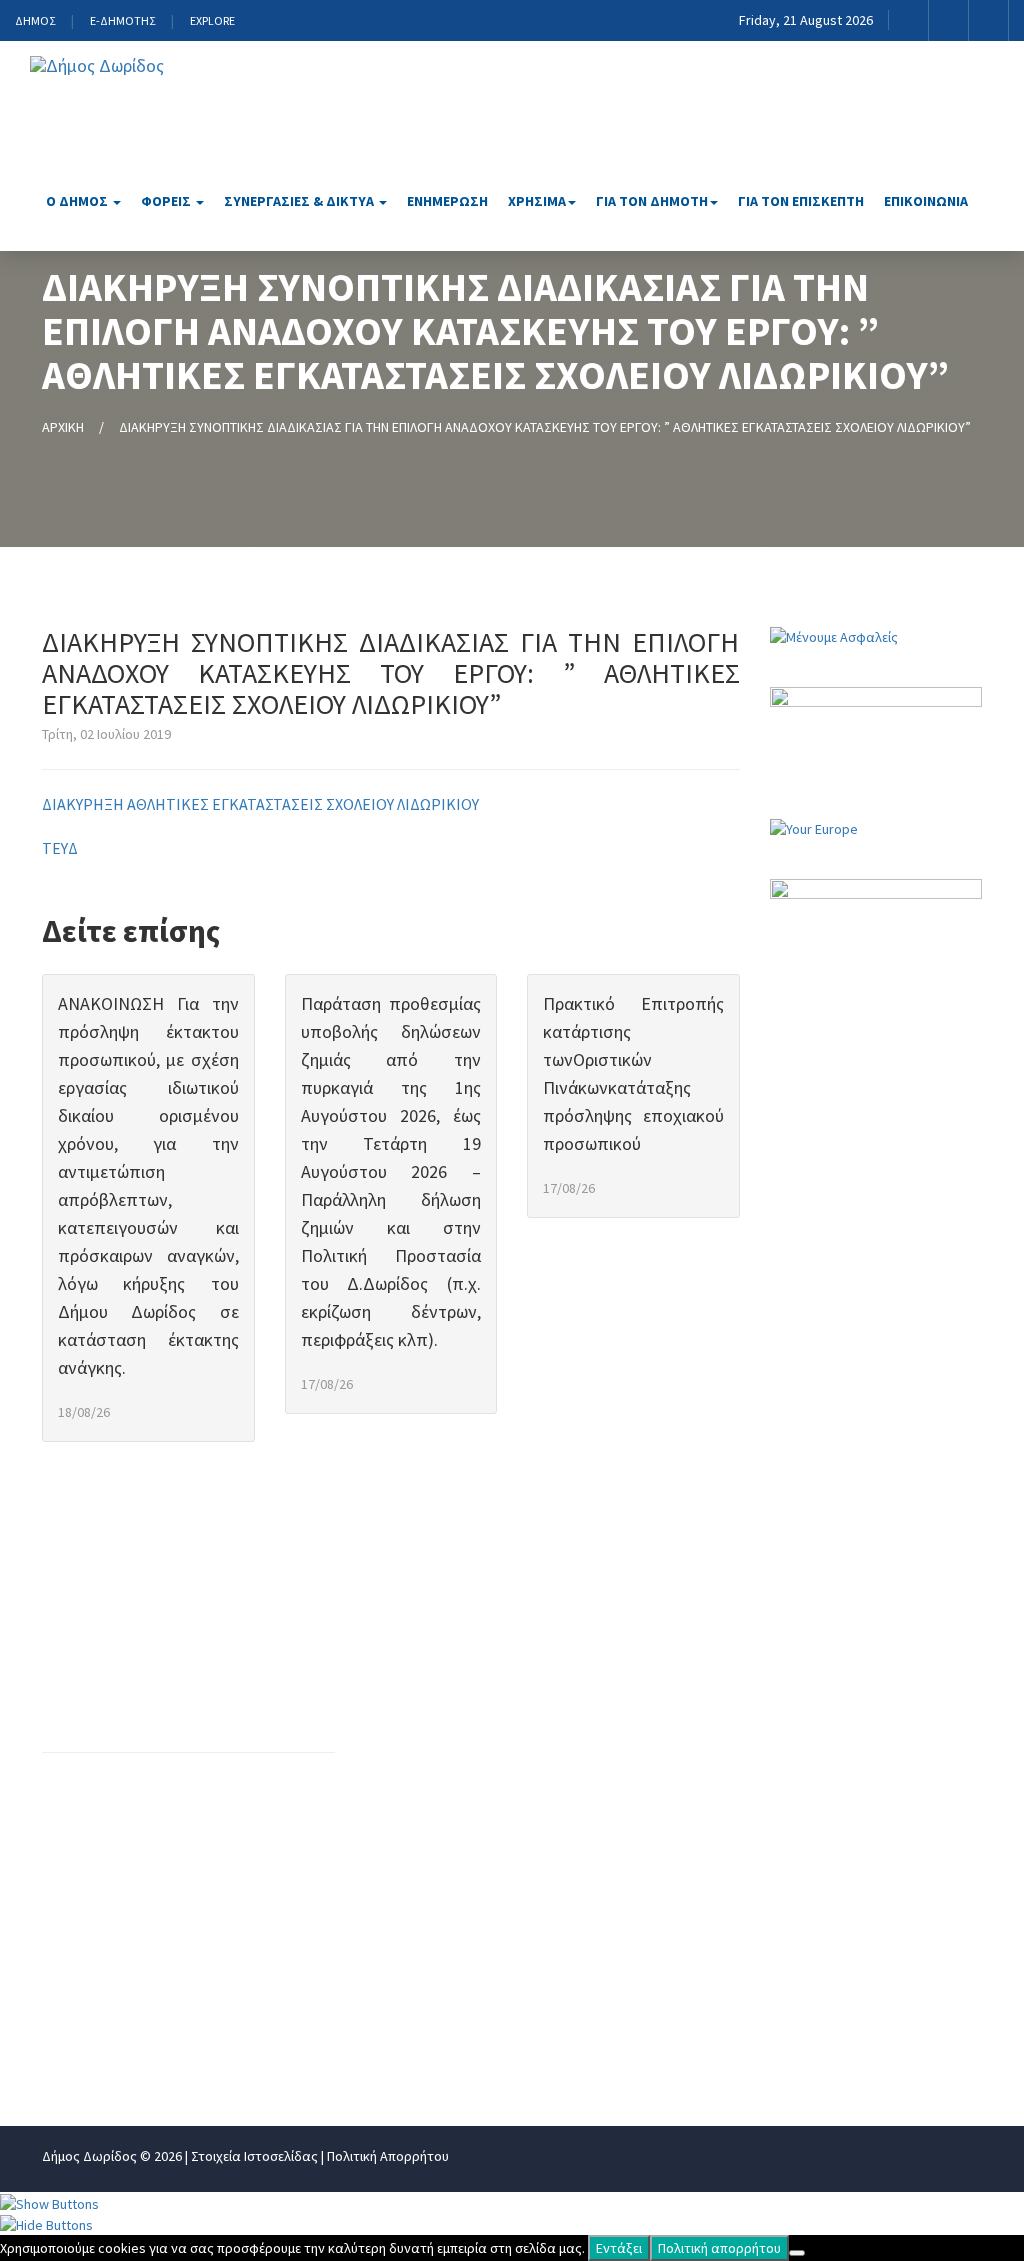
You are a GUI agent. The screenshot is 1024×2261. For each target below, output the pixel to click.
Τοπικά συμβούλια (651, 1866)
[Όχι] (797, 2253)
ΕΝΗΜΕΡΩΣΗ (447, 201)
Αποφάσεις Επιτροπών (461, 2049)
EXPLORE (212, 20)
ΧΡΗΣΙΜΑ (823, 1800)
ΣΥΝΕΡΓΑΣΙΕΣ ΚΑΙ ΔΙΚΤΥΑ (878, 1734)
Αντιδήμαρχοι (635, 1701)
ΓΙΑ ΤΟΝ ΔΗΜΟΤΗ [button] (652, 201)
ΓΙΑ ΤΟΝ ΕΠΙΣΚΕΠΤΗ (801, 201)
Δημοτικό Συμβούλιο (660, 1800)
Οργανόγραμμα (433, 1668)
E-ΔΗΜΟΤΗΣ (122, 20)
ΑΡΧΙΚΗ (63, 427)
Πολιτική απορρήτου (719, 2248)
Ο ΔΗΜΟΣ (78, 201)
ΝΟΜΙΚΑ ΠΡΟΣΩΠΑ (857, 1701)
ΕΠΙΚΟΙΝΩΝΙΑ (926, 201)
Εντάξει (619, 2248)
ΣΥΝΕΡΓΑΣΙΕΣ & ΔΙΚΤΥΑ (300, 201)
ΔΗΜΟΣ (35, 20)
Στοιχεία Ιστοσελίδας (254, 2156)
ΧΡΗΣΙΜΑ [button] (537, 201)
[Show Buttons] (49, 2202)
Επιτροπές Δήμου (649, 1833)
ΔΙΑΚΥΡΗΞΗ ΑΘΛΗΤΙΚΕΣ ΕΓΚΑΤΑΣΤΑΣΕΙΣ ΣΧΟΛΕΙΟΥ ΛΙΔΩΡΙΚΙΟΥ (260, 804)
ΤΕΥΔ (60, 848)
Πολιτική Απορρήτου (388, 2156)
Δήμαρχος (621, 1668)
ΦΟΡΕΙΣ (167, 201)
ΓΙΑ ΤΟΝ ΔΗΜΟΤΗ (853, 1833)
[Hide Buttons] (46, 2224)
